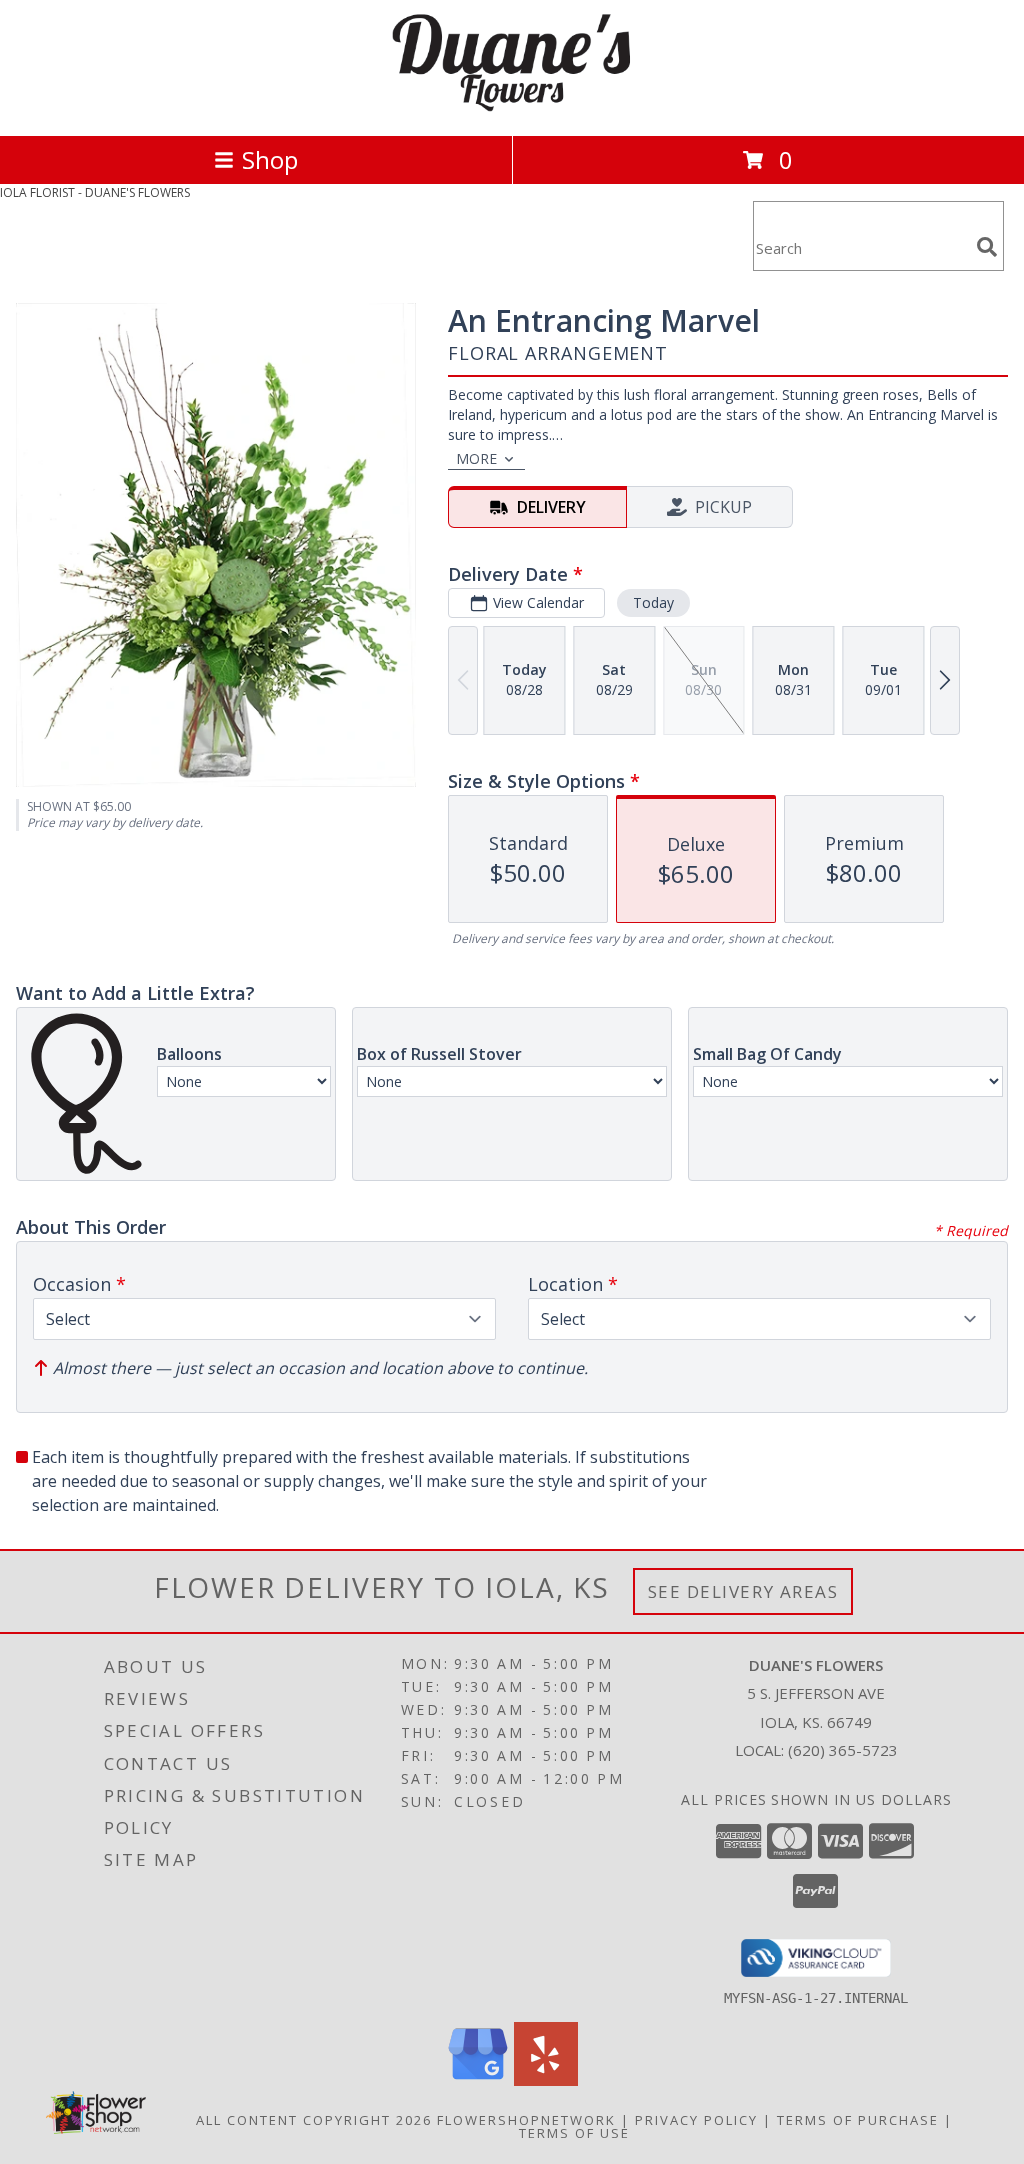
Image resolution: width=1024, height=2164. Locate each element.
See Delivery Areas (743, 1591)
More (476, 458)
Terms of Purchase (858, 2120)
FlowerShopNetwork (526, 2120)
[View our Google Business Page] (478, 2080)
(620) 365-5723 (843, 1750)
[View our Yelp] (546, 2080)
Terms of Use (574, 2133)
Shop (270, 159)
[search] (987, 247)
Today (653, 602)
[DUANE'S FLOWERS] (512, 106)
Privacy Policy (696, 2120)
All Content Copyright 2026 (314, 2120)
